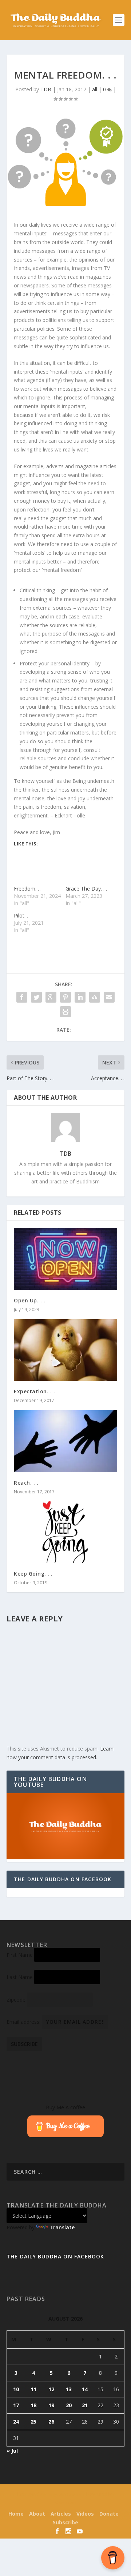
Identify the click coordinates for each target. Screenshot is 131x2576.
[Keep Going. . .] (65, 1532)
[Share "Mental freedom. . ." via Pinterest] (65, 997)
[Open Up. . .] (65, 1259)
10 (16, 2389)
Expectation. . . (34, 1391)
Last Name (20, 1977)
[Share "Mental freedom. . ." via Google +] (51, 997)
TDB (46, 89)
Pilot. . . (22, 915)
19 (51, 2405)
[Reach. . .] (65, 1441)
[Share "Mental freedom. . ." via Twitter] (36, 997)
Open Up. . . (29, 1300)
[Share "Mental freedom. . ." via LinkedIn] (80, 997)
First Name (20, 1955)
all (95, 89)
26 (51, 2422)
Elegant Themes (64, 2495)
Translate (62, 2227)
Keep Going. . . (33, 1574)
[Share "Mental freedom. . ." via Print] (65, 1012)
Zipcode (16, 2000)
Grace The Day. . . (86, 889)
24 (16, 2422)
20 (69, 2405)
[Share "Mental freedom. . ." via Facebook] (22, 997)
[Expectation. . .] (65, 1350)
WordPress (65, 2503)
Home (16, 2514)
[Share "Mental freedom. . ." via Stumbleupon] (95, 997)
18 (33, 2405)
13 (69, 2389)
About (37, 2514)
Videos (85, 2514)
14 (85, 2389)
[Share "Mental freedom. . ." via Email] (109, 997)
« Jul (12, 2451)
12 (51, 2389)
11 (33, 2389)
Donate (109, 2514)
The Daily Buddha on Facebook (63, 1879)
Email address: (24, 2022)
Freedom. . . (28, 889)
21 (85, 2405)
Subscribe (65, 2522)
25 (33, 2422)
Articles (61, 2514)
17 (16, 2405)
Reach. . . (26, 1483)
